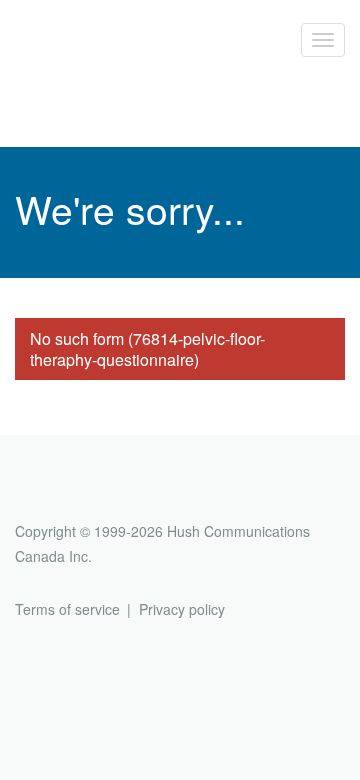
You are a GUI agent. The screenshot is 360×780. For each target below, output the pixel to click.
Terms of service (67, 609)
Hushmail (92, 494)
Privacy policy (182, 609)
